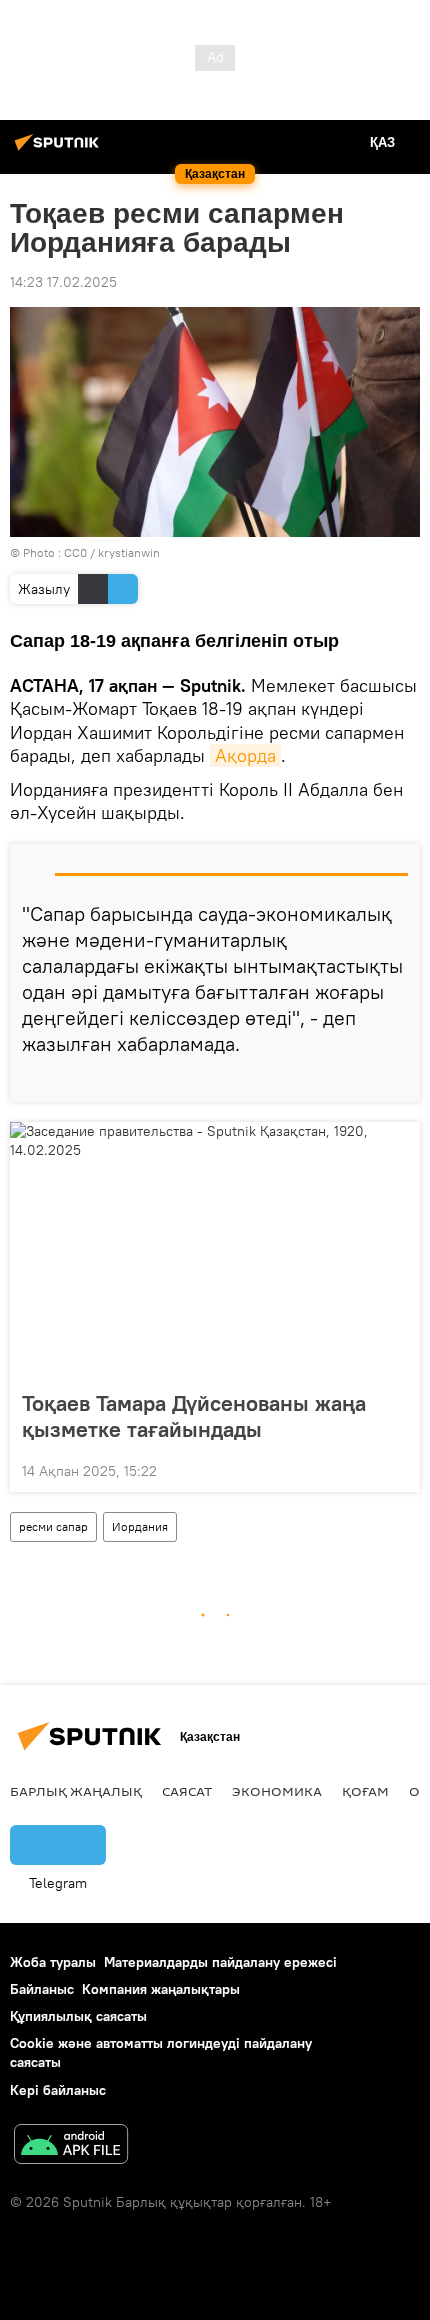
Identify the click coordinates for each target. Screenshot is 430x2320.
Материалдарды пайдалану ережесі (220, 1962)
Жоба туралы (53, 1962)
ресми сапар (53, 1526)
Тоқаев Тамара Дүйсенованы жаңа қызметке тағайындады (194, 1416)
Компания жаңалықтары (161, 1989)
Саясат (187, 1791)
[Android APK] (71, 2146)
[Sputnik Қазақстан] (60, 150)
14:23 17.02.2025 (63, 282)
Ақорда (245, 755)
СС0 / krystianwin (112, 552)
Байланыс (42, 1989)
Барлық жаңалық (76, 1791)
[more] (397, 1079)
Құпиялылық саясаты (78, 2016)
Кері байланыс (58, 2090)
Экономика (277, 1791)
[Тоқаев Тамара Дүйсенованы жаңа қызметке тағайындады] (215, 1250)
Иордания (140, 1526)
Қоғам (365, 1791)
